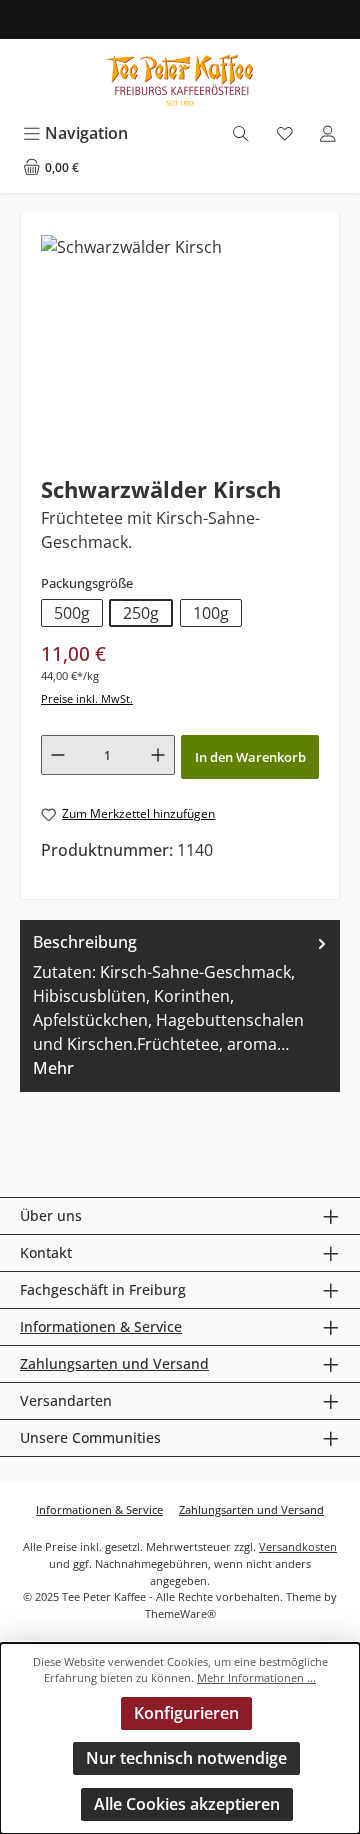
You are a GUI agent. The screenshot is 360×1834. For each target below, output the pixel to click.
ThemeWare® (180, 1613)
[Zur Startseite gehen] (180, 80)
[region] (180, 345)
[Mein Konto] (328, 133)
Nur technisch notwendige (186, 1758)
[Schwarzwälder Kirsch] (131, 247)
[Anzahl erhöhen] (158, 755)
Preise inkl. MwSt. (87, 698)
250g (141, 613)
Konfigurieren (186, 1713)
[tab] (180, 1006)
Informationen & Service (101, 1326)
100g (211, 613)
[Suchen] (241, 133)
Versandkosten (298, 1546)
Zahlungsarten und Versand (114, 1363)
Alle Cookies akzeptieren (187, 1804)
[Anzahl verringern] (58, 755)
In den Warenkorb (250, 757)
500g (72, 613)
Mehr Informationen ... (256, 1677)
